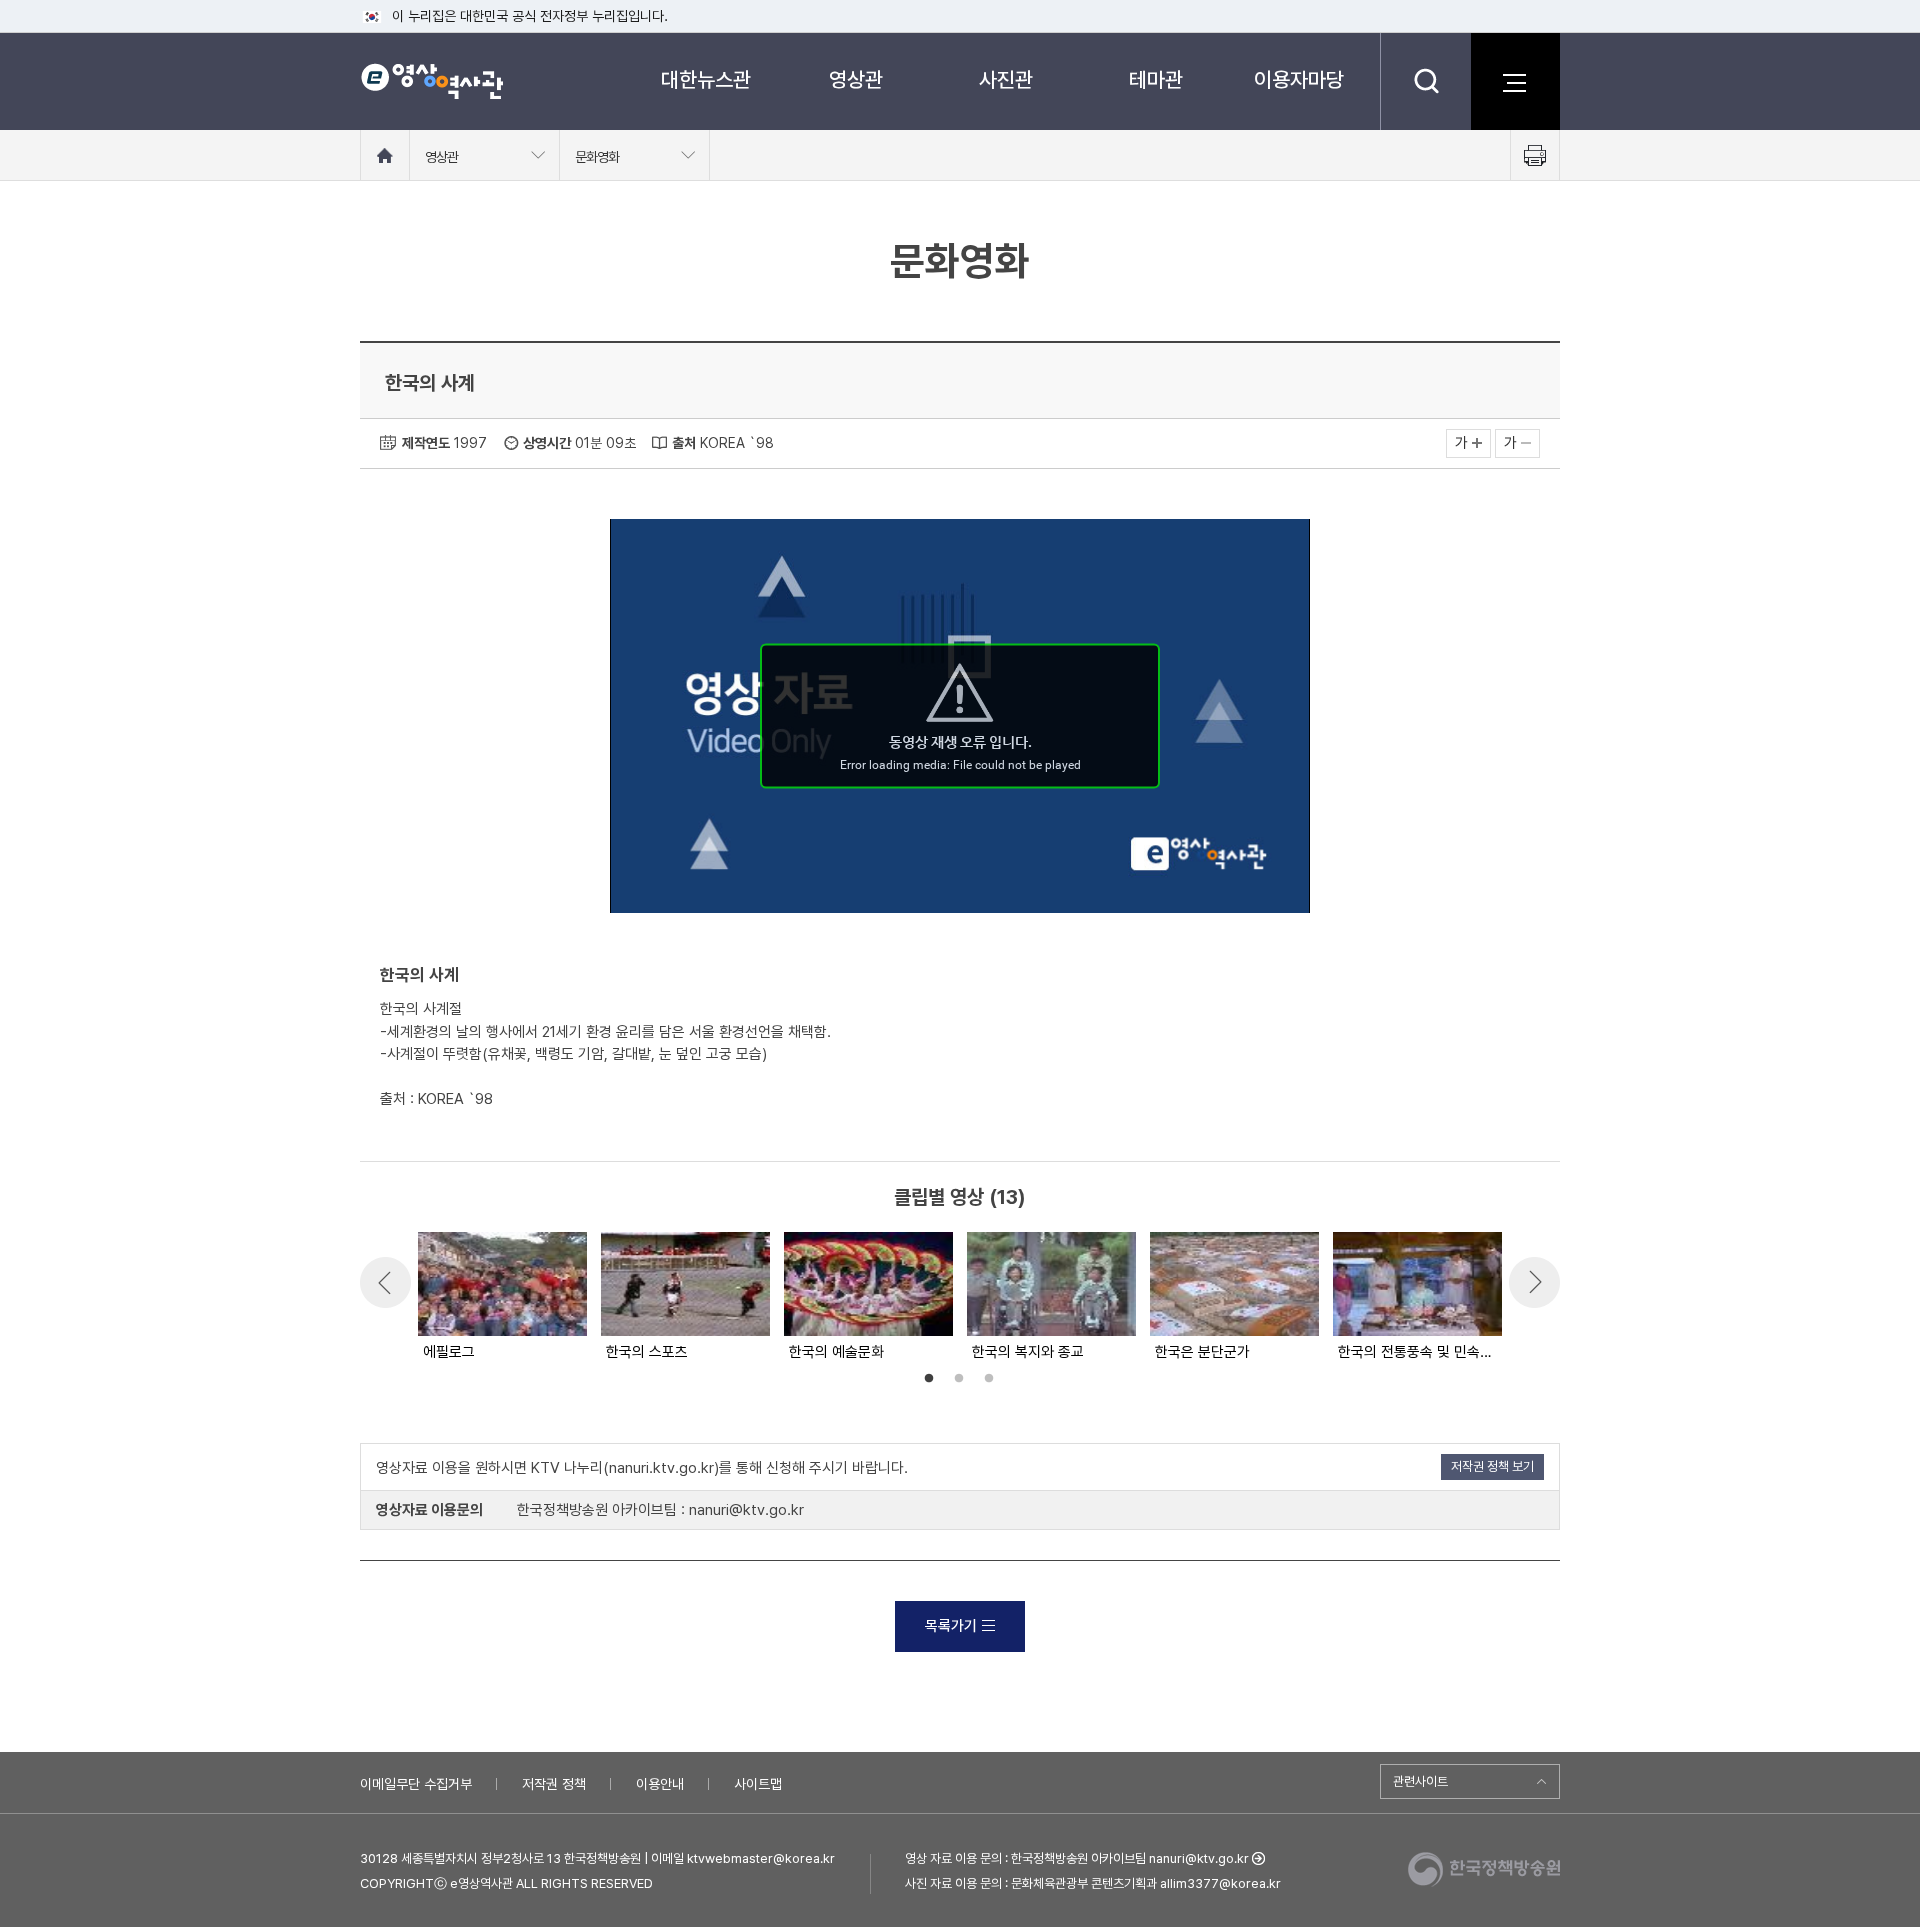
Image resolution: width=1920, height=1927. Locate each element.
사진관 (1006, 79)
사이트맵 (758, 1784)
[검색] (1425, 81)
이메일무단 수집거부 (416, 1784)
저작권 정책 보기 (1492, 1466)
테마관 (1156, 79)
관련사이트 (1420, 1781)
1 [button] (929, 1379)
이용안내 (660, 1784)
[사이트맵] (1515, 81)
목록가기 (951, 1626)
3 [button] (989, 1379)
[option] (501, 1298)
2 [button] (959, 1379)
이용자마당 (1299, 79)
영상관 (856, 79)
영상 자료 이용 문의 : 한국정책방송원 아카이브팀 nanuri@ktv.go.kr (1077, 1858)
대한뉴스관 (706, 79)
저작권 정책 (554, 1784)
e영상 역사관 (431, 81)
